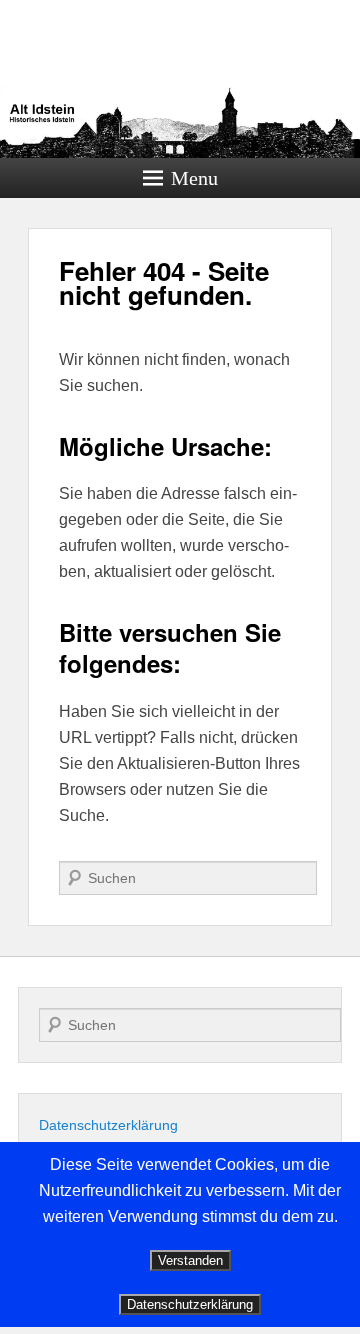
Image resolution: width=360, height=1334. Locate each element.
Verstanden (190, 1260)
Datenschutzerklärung (108, 1125)
